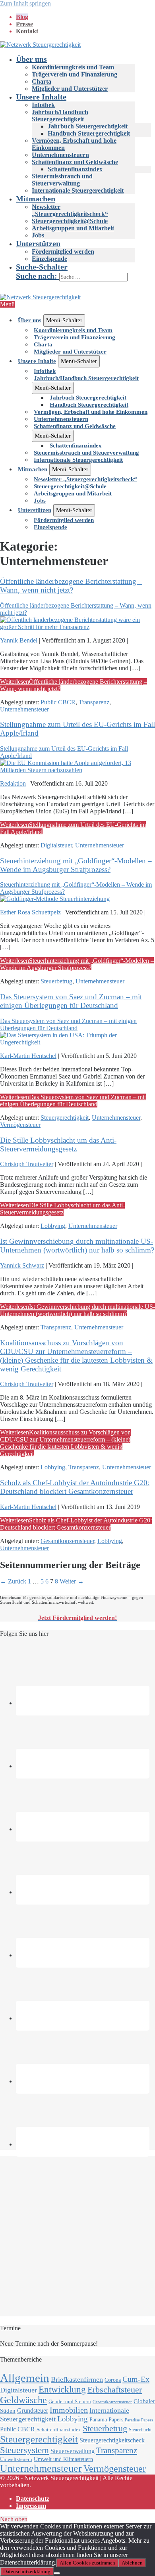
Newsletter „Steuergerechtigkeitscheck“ (70, 210)
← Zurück (13, 1581)
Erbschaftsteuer (115, 2390)
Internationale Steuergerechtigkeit (78, 190)
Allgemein (25, 2378)
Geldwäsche (23, 2400)
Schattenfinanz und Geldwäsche (75, 162)
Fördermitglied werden (63, 251)
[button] (85, 272)
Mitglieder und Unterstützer (70, 89)
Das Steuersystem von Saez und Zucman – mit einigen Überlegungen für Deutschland (71, 1001)
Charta (42, 81)
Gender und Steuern (70, 2401)
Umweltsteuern (16, 2459)
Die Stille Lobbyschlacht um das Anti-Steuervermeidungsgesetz (58, 1145)
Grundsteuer (33, 2411)
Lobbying (53, 1226)
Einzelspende (49, 259)
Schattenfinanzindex (75, 169)
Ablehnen (132, 2563)
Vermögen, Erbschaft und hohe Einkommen (91, 412)
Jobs (38, 235)
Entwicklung (62, 2390)
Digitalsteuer (56, 845)
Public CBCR (58, 702)
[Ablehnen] (57, 2573)
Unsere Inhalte (41, 97)
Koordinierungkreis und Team (73, 67)
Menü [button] (7, 304)
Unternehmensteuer (24, 709)
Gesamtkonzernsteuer (67, 1541)
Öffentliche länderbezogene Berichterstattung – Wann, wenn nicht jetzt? (71, 586)
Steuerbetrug (56, 981)
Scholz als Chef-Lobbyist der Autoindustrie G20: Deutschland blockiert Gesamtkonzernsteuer (75, 1487)
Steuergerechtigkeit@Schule (70, 221)
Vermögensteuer (20, 1125)
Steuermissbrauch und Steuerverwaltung (62, 180)
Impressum (31, 2506)
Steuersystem (24, 2450)
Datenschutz (33, 2499)
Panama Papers (106, 2420)
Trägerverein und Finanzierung (75, 74)
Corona (113, 2380)
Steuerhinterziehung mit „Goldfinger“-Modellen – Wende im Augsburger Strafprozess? (76, 865)
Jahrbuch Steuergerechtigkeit (88, 126)
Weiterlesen (77, 964)
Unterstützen (38, 243)
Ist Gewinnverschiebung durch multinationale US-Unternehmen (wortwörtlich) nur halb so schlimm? (77, 1246)
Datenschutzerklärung (27, 2571)
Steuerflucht (140, 2430)
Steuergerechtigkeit (65, 1118)
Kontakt (27, 31)
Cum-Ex (136, 2379)
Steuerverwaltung (73, 2451)
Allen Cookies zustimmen (87, 2563)
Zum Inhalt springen (25, 3)
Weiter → (72, 1581)
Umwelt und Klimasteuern (63, 2459)
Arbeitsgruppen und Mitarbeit (73, 228)
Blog (22, 17)
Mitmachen (36, 199)
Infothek (43, 105)
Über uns (31, 59)
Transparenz (94, 702)
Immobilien (69, 2410)
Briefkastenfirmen (77, 2379)
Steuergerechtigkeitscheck (112, 2440)
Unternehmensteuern (60, 155)
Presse (24, 24)
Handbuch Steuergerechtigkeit (89, 133)
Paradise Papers (139, 2420)
